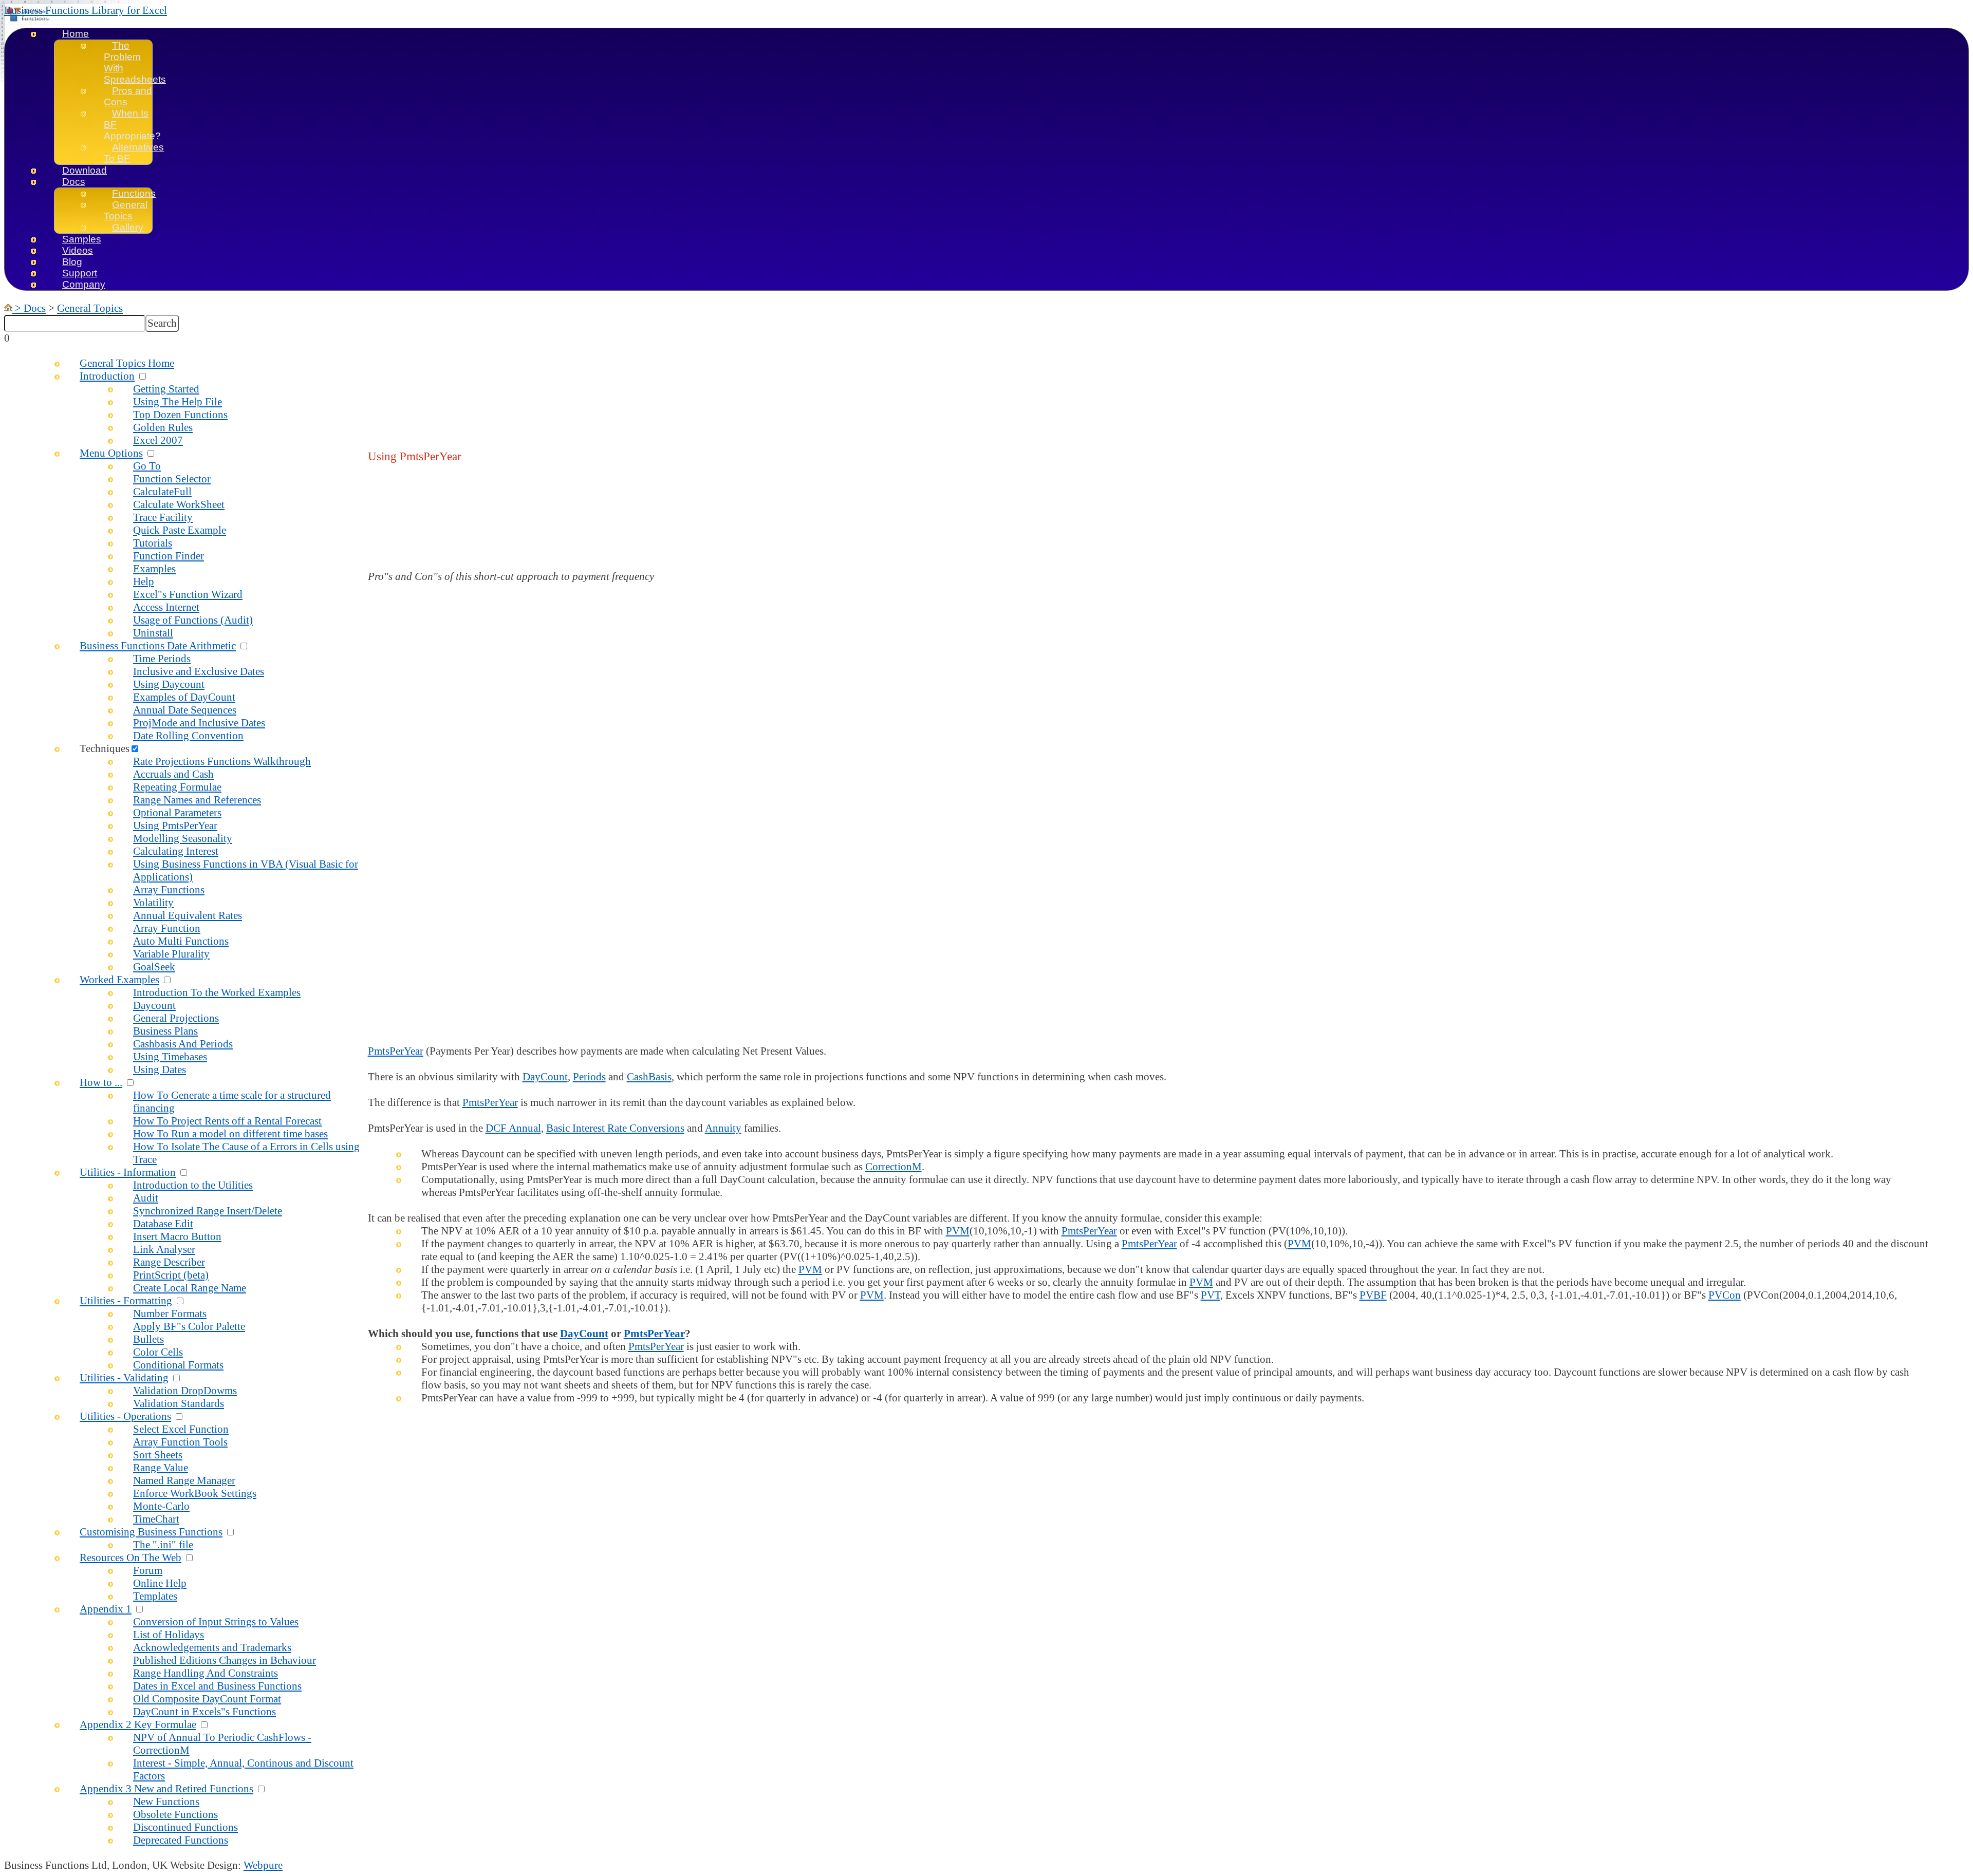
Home (76, 34)
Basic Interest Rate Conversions (615, 1128)
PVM (958, 1231)
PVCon (1725, 1295)
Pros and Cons (128, 96)
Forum (148, 1570)
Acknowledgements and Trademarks (212, 1647)
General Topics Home (127, 363)
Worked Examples (119, 980)
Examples (154, 569)
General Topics (126, 210)
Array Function (167, 928)
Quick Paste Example (180, 530)
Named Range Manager (184, 1480)
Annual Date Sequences (185, 710)
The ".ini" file (163, 1545)
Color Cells (158, 1352)
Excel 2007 (158, 440)
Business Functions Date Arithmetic (158, 646)
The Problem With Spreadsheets (135, 62)
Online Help (160, 1583)
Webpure (263, 1865)
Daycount (154, 1005)
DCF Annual (513, 1128)
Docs (74, 182)
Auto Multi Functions (181, 941)
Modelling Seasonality (183, 838)
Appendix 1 (106, 1609)
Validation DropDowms (185, 1391)
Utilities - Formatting (126, 1301)
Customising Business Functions (151, 1532)
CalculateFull (162, 492)
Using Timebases (170, 1057)
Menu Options (111, 453)
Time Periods (162, 659)
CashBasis (649, 1077)
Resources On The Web (131, 1558)
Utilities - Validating (124, 1378)
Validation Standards (179, 1403)
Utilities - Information (128, 1172)
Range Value (161, 1468)
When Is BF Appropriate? (132, 125)
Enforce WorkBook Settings (195, 1493)
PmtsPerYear (396, 1051)
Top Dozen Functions (180, 415)
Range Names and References (197, 800)
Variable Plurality (171, 954)
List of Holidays (169, 1635)
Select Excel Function (181, 1429)
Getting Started (166, 389)
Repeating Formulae (177, 787)
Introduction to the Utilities (193, 1185)
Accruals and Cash (173, 774)
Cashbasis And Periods (183, 1044)
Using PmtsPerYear (175, 826)
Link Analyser (164, 1249)
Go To (147, 466)
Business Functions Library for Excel (86, 10)
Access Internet (166, 607)
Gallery (128, 227)
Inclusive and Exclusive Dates (199, 671)
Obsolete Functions (175, 1814)
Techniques (105, 748)
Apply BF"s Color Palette (189, 1326)
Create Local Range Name (190, 1288)
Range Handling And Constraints (206, 1673)
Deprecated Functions (181, 1840)
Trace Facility (163, 517)
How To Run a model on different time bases (230, 1134)
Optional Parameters (177, 813)
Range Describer (169, 1262)
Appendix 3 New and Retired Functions (166, 1789)
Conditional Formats (178, 1365)
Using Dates (160, 1070)
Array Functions (169, 890)
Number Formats (170, 1314)
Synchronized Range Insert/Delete (208, 1211)
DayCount (545, 1077)
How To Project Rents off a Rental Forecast (227, 1121)
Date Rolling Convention (188, 736)
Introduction (107, 376)
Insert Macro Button (177, 1236)
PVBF (1373, 1295)
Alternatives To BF (134, 153)
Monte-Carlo (161, 1506)
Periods (589, 1077)
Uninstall (153, 633)
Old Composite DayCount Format (207, 1699)
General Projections (176, 1018)
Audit (146, 1198)
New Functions (166, 1802)
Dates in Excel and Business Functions (217, 1686)
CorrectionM (894, 1167)
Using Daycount (169, 684)
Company (84, 284)
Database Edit (163, 1224)
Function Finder (169, 556)
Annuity (723, 1128)
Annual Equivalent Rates (188, 915)
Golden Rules (163, 427)
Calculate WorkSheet (179, 504)
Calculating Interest (176, 851)
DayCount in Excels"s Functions (204, 1712)
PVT (1211, 1295)
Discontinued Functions (185, 1827)
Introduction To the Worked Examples (217, 992)
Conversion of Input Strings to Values (216, 1622)
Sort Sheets (158, 1455)
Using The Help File (178, 402)
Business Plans (165, 1031)
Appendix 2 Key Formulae (138, 1724)
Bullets (148, 1339)
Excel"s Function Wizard (188, 594)
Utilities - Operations (125, 1416)
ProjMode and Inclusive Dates (199, 723)
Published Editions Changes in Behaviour (225, 1660)
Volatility (153, 903)
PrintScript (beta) (171, 1275)
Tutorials (153, 543)
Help (144, 581)
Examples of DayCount (184, 697)
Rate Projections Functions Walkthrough (222, 761)
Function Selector (172, 479)
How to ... (101, 1082)
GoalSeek (154, 967)
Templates (155, 1596)
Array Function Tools (180, 1442)
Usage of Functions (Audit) (193, 620)
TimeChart (156, 1519)
